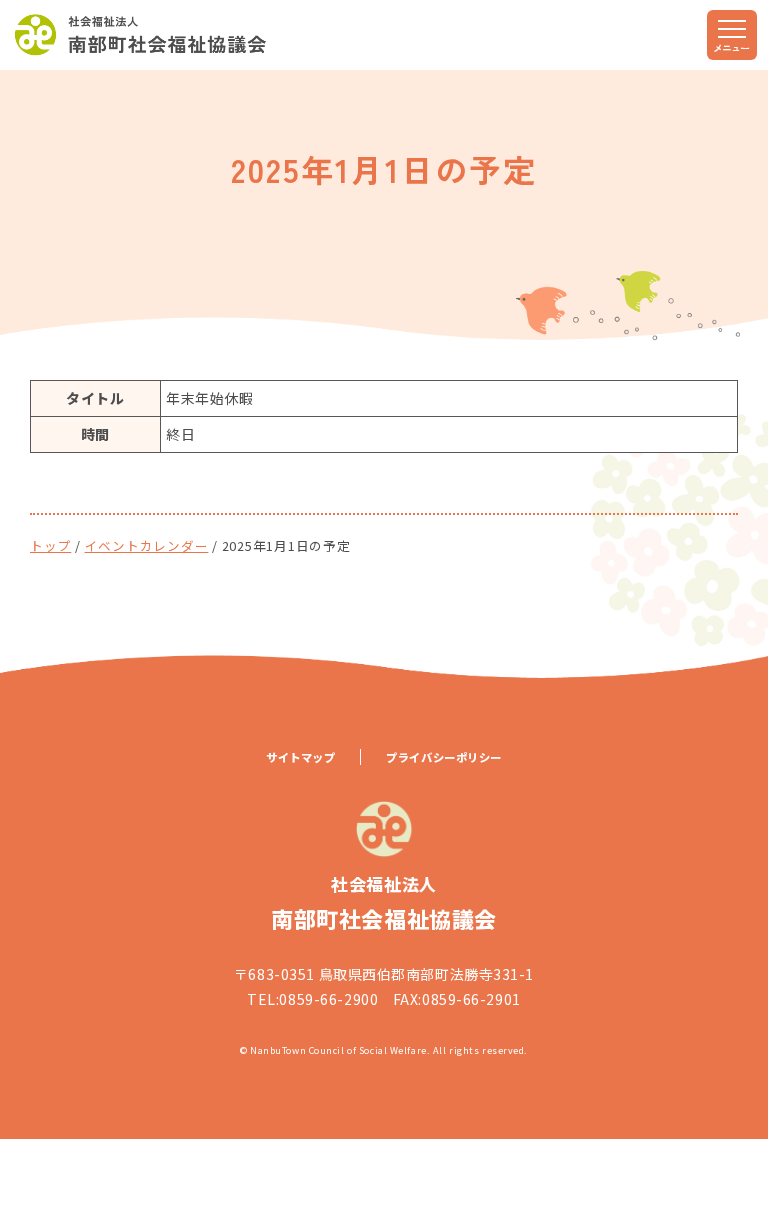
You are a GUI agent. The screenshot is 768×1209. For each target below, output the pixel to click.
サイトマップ (300, 757)
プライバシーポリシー (444, 757)
